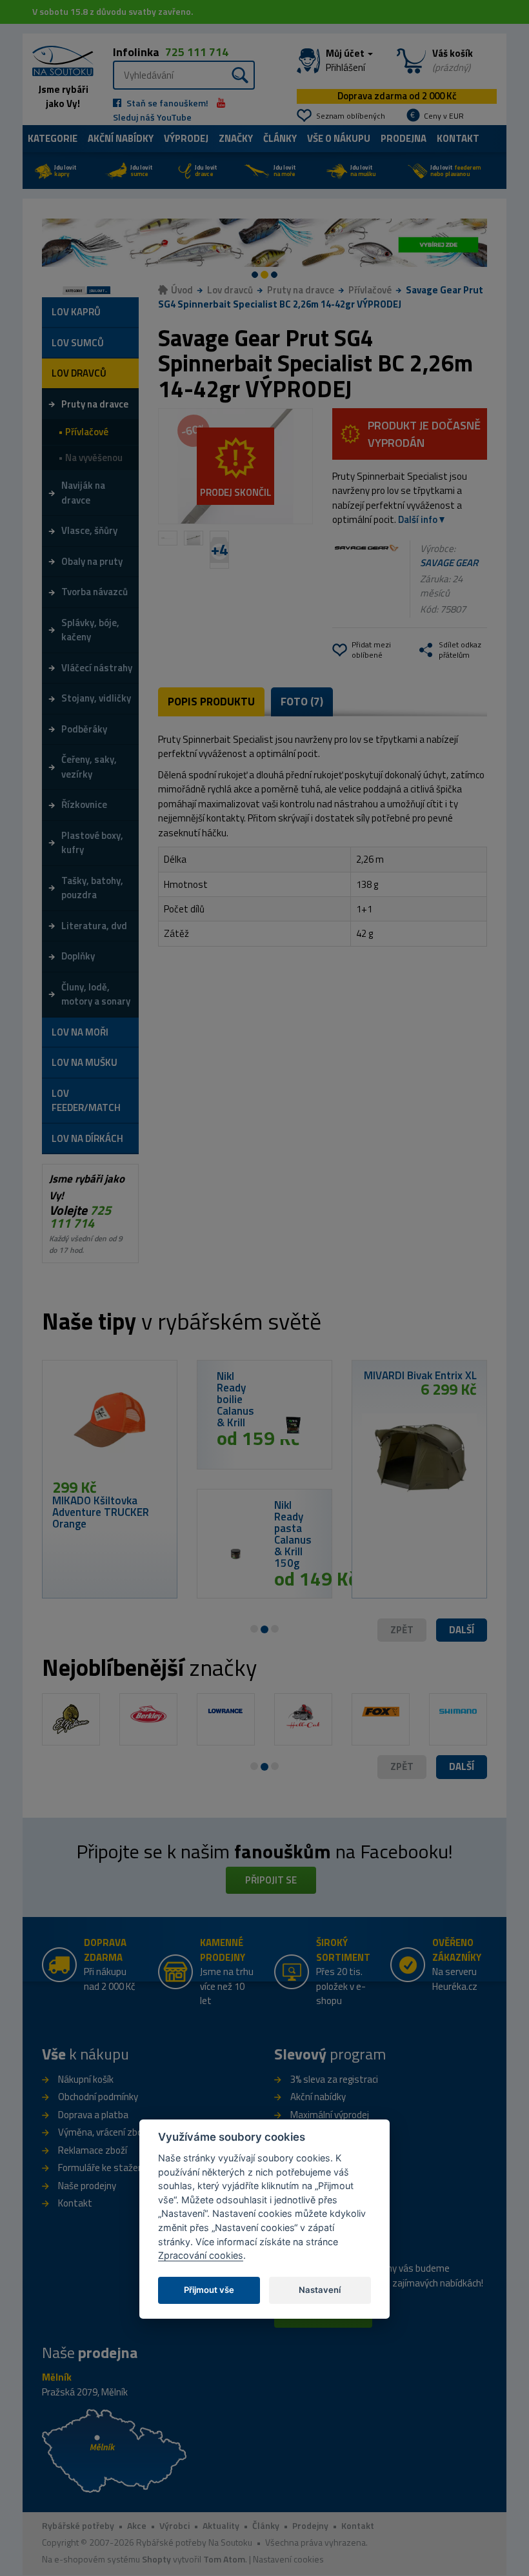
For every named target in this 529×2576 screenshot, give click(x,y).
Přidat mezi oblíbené (371, 650)
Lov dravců (230, 290)
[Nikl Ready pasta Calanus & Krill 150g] (236, 1554)
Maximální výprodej (330, 2115)
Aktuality (221, 2525)
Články (280, 138)
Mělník (57, 2377)
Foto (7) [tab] (302, 702)
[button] (462, 1630)
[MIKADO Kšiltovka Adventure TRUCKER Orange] (110, 1424)
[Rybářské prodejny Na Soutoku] (114, 2450)
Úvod (182, 290)
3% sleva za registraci (334, 2079)
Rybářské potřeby (78, 2525)
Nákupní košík (86, 2079)
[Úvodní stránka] (58, 59)
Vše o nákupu (339, 138)
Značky (236, 138)
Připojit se (271, 1880)
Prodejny (310, 2525)
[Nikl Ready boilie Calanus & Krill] (293, 1425)
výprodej (186, 138)
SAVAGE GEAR (449, 563)
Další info (418, 519)
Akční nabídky (121, 138)
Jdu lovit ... (98, 290)
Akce (137, 2525)
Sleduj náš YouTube (152, 117)
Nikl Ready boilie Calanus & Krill (235, 1399)
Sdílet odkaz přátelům (460, 650)
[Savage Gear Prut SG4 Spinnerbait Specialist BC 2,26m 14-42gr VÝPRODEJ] (235, 467)
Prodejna (404, 138)
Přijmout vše (209, 2290)
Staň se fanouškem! (166, 103)
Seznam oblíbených (351, 116)
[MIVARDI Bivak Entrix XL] (419, 1451)
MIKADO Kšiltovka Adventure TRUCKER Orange (101, 1512)
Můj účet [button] (346, 61)
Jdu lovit (65, 171)
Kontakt (458, 138)
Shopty (156, 2559)
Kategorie (53, 138)
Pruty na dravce (301, 290)
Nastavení (320, 2290)
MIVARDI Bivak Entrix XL (420, 1375)
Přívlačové (370, 290)
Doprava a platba (93, 2115)
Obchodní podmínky (98, 2097)
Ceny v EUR (444, 116)
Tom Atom (224, 2559)
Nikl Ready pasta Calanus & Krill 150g (293, 1534)
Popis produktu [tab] (211, 702)
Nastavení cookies (288, 2559)
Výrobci (175, 2525)
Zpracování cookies (201, 2255)
